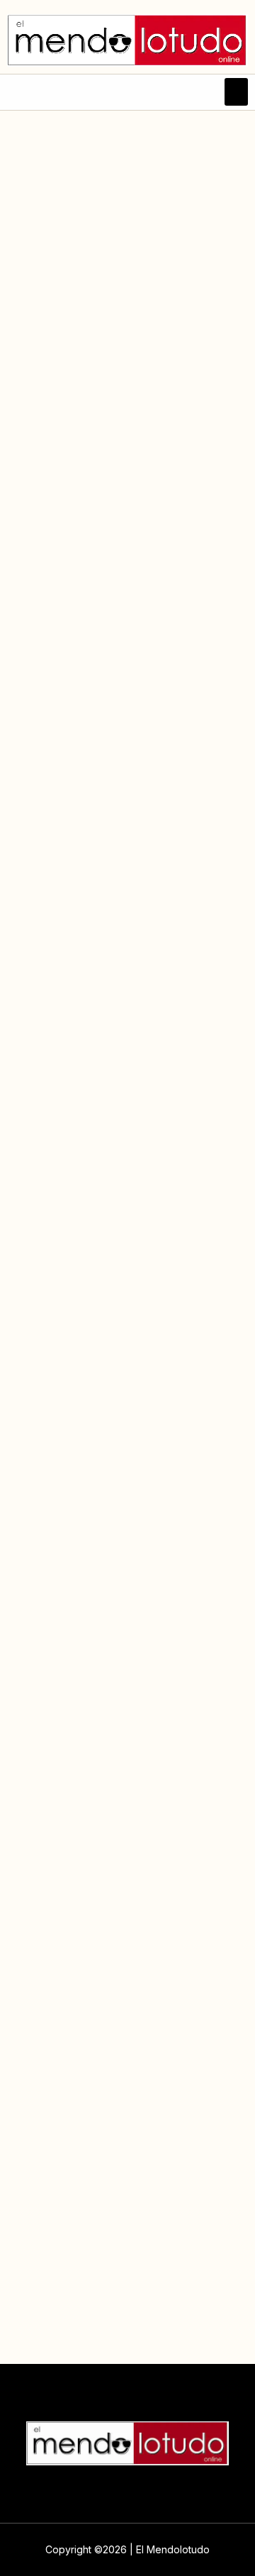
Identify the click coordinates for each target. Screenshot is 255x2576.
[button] (236, 92)
